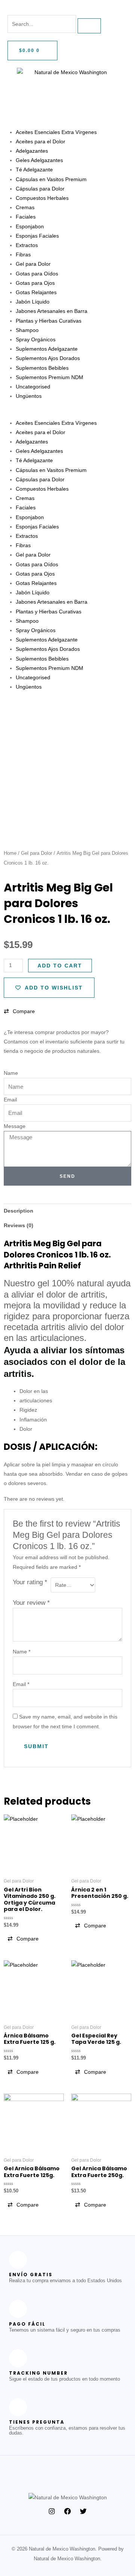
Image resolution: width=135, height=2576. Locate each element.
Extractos (27, 245)
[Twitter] (83, 2511)
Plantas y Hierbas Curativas (49, 321)
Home (10, 853)
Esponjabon (30, 226)
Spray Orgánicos (36, 339)
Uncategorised (33, 387)
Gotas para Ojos (35, 283)
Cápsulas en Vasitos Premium (51, 179)
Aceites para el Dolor (40, 141)
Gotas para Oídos (37, 274)
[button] (67, 413)
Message (15, 1126)
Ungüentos (29, 396)
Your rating (30, 1582)
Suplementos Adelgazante (47, 349)
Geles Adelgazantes (39, 160)
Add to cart (60, 966)
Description (19, 1211)
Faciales (26, 217)
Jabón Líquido (33, 302)
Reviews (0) (19, 1225)
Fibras (23, 254)
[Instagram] (52, 2511)
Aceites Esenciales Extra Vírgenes (56, 132)
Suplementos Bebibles (42, 368)
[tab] (67, 1211)
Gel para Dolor (33, 264)
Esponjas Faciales (37, 236)
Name (11, 1073)
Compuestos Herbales (42, 198)
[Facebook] (67, 2511)
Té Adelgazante (34, 170)
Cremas (25, 207)
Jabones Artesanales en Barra (52, 311)
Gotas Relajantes (36, 292)
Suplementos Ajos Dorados (48, 358)
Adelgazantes (32, 151)
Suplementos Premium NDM (49, 377)
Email (10, 1100)
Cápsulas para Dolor (40, 189)
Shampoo (27, 330)
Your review (31, 1603)
